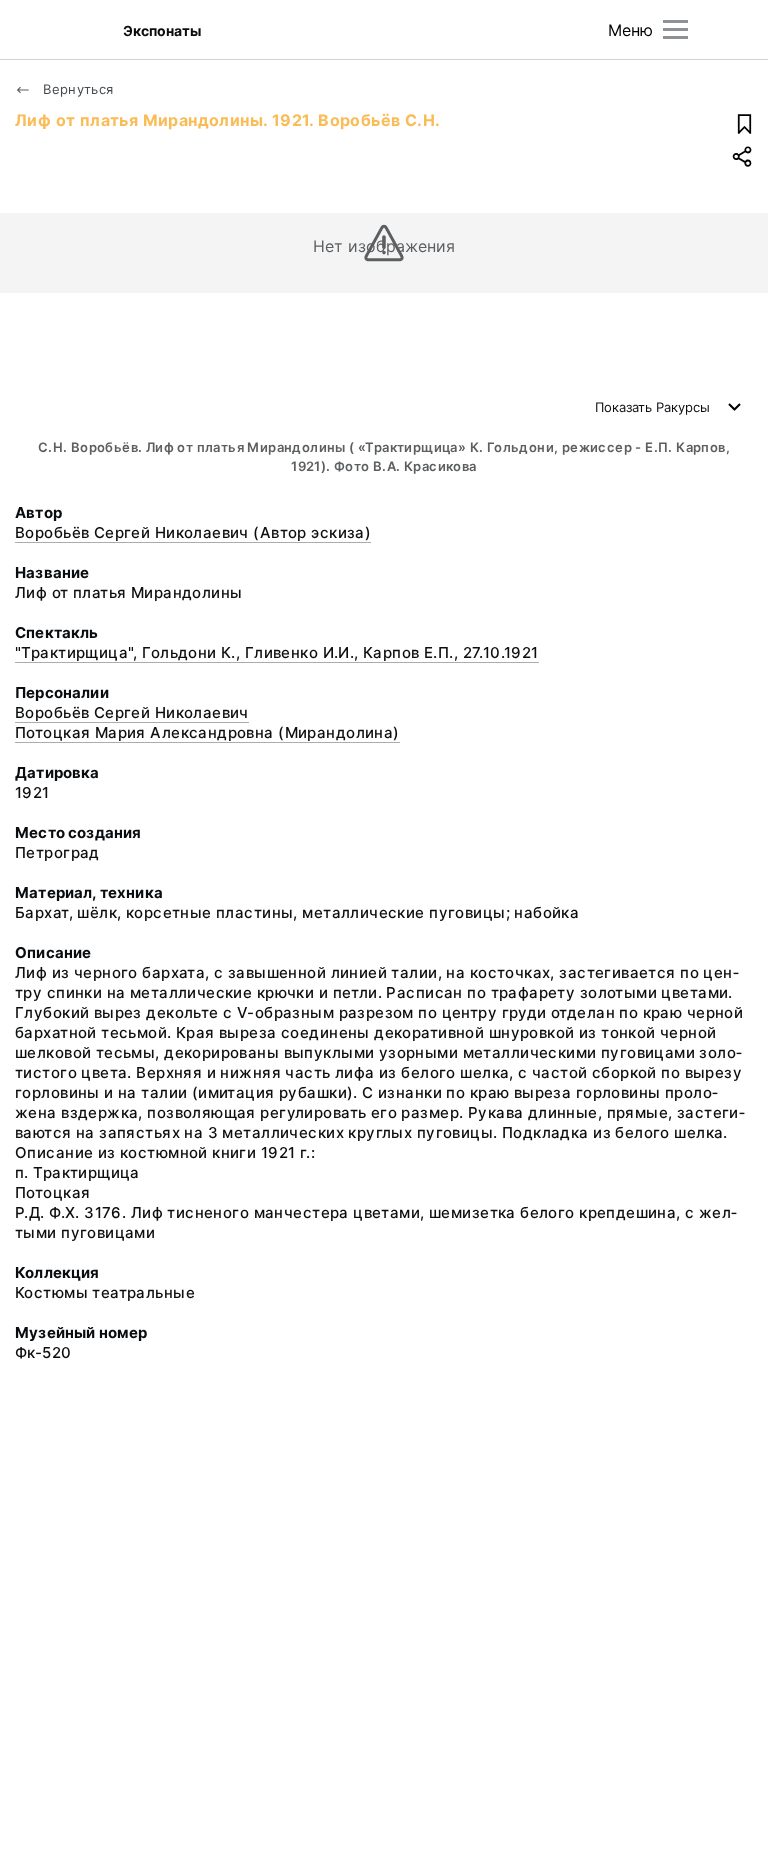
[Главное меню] (675, 29)
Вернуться (76, 89)
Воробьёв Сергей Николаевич (132, 712)
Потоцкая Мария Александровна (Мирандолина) (207, 732)
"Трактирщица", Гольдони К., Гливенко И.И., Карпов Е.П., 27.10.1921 (277, 652)
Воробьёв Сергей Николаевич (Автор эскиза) (193, 532)
